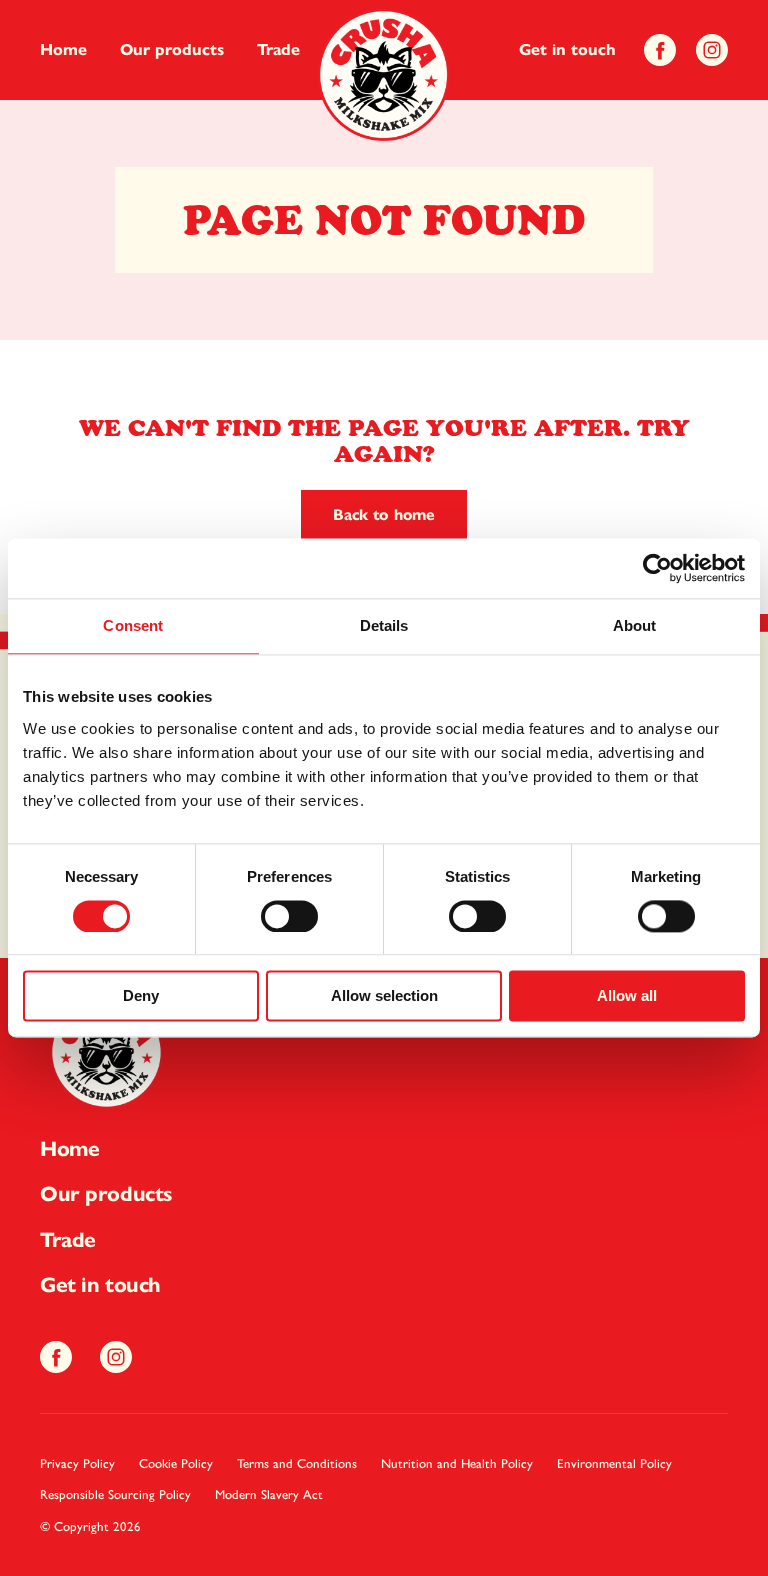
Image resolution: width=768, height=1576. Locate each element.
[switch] (289, 916)
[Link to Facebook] (660, 50)
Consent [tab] (133, 625)
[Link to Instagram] (712, 50)
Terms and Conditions (297, 1463)
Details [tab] (384, 625)
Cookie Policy (176, 1463)
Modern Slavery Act (269, 1494)
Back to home (383, 514)
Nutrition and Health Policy (457, 1463)
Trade (278, 49)
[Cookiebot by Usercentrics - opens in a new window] (657, 568)
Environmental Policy (614, 1463)
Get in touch (567, 49)
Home (63, 49)
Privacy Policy (77, 1463)
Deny (141, 996)
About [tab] (635, 625)
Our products (172, 49)
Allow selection (384, 996)
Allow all (627, 996)
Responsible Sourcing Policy (115, 1494)
